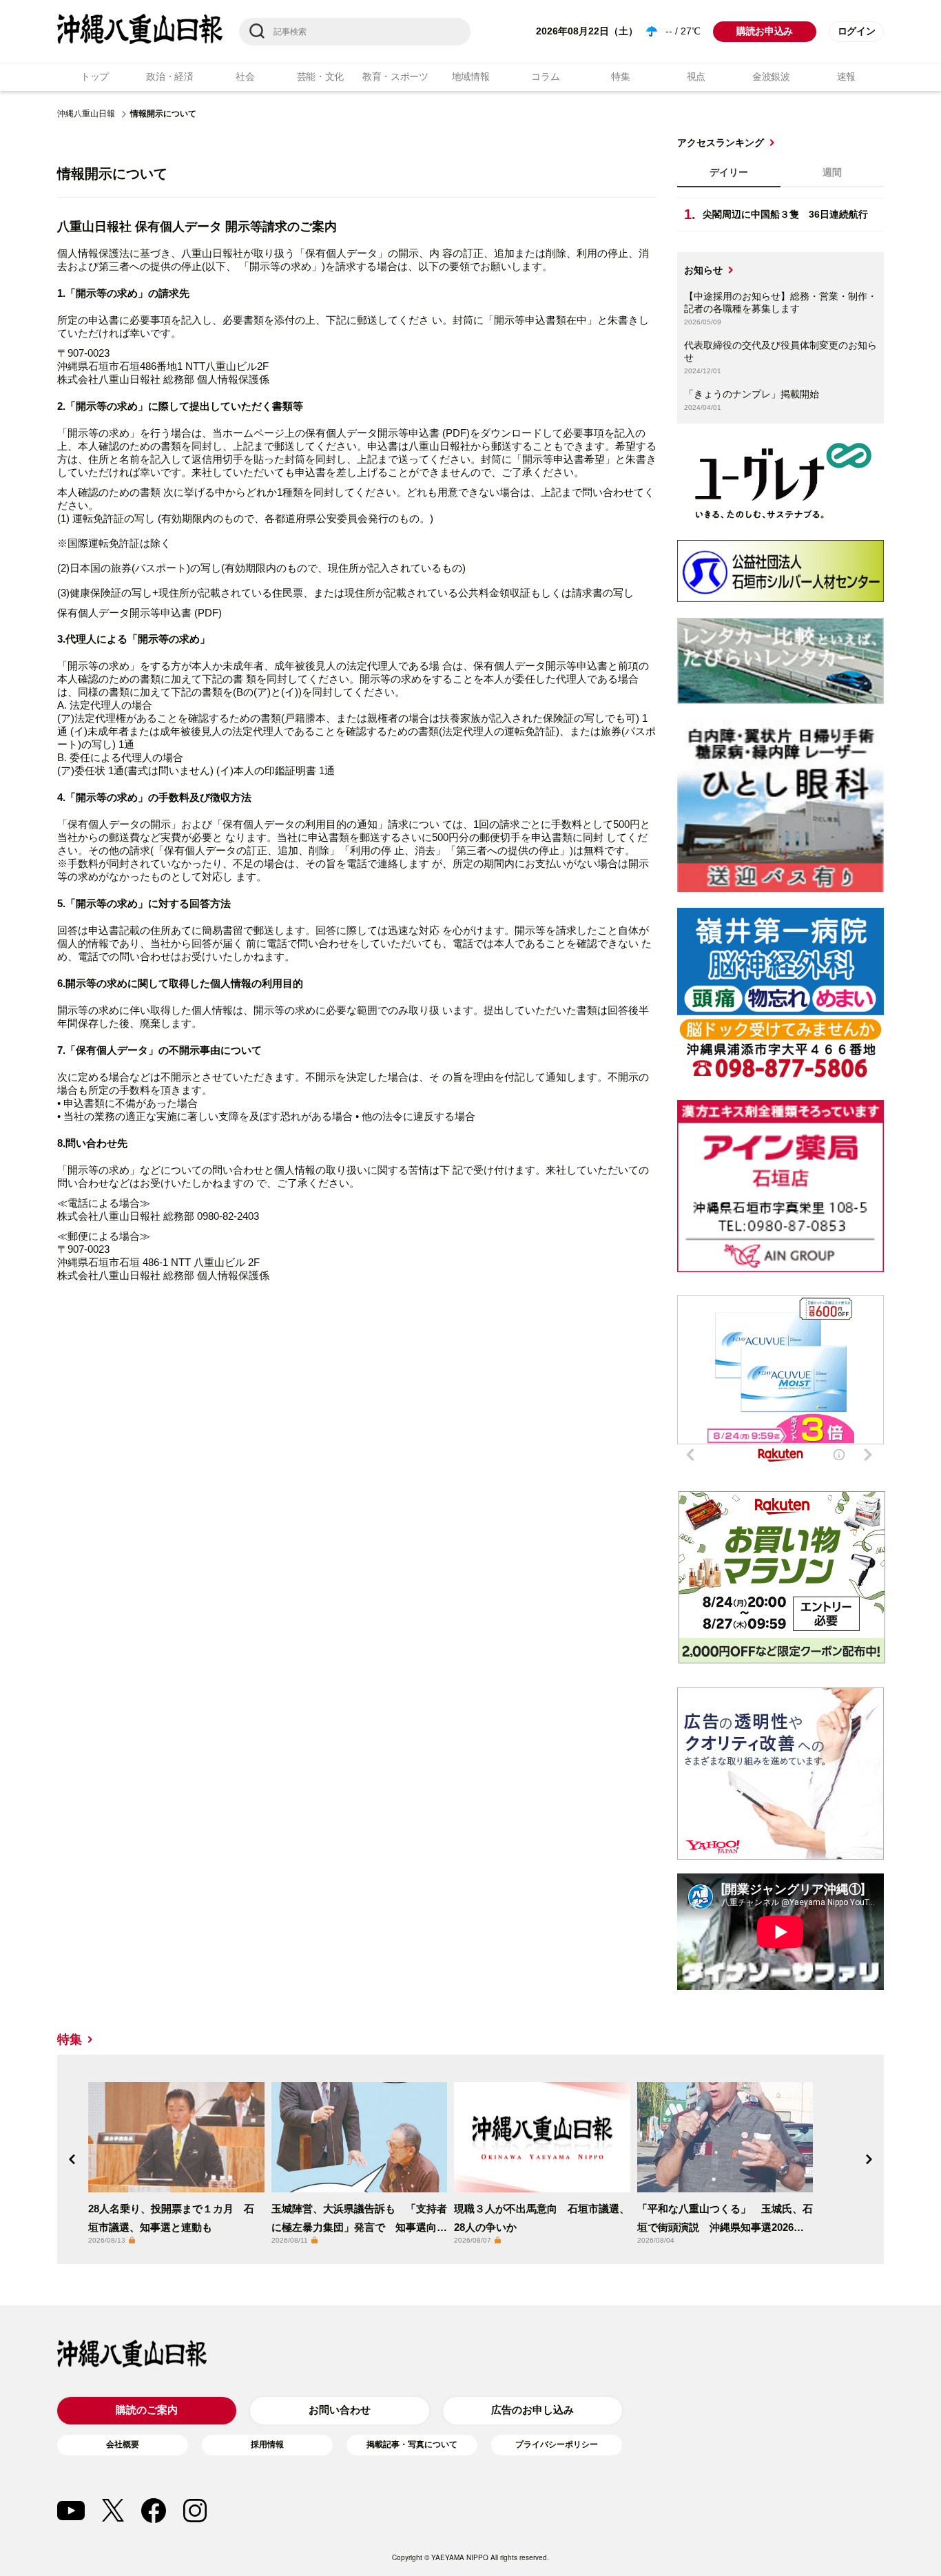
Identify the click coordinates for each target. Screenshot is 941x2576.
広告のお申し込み (532, 2410)
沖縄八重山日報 (86, 114)
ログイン (857, 31)
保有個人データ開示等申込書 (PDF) (139, 613)
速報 (846, 76)
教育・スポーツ (395, 76)
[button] (72, 2159)
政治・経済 (170, 76)
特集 (620, 76)
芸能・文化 (321, 76)
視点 (696, 76)
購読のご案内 (147, 2410)
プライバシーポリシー (557, 2444)
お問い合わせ (340, 2410)
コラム (545, 76)
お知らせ (703, 270)
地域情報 (471, 76)
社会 (245, 76)
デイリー (729, 172)
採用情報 (267, 2444)
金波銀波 (771, 76)
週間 (832, 172)
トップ (95, 76)
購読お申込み (765, 31)
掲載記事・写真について (412, 2444)
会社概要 (123, 2444)
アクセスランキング (721, 143)
